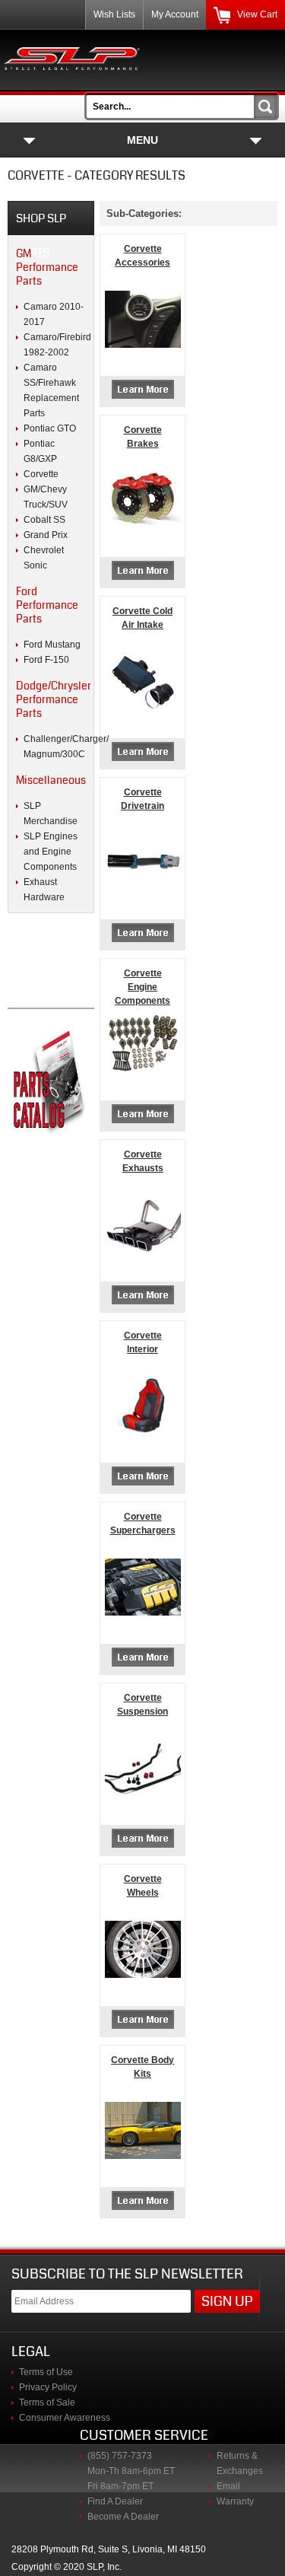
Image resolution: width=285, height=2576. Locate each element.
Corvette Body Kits (142, 2067)
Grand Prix (46, 535)
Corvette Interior (143, 1342)
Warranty (235, 2501)
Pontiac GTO (50, 428)
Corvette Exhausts (143, 1161)
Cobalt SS (44, 520)
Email (228, 2486)
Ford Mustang (52, 645)
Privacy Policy (48, 2387)
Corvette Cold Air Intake (142, 618)
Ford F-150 (46, 660)
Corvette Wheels (143, 1886)
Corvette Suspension (142, 1705)
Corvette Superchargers (143, 1524)
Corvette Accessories (142, 256)
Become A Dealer (123, 2517)
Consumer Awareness (65, 2418)
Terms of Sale (47, 2402)
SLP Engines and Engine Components (51, 852)
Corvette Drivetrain (142, 799)
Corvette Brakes (143, 437)
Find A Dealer (115, 2501)
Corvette (41, 474)
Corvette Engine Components (142, 987)
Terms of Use (46, 2372)
